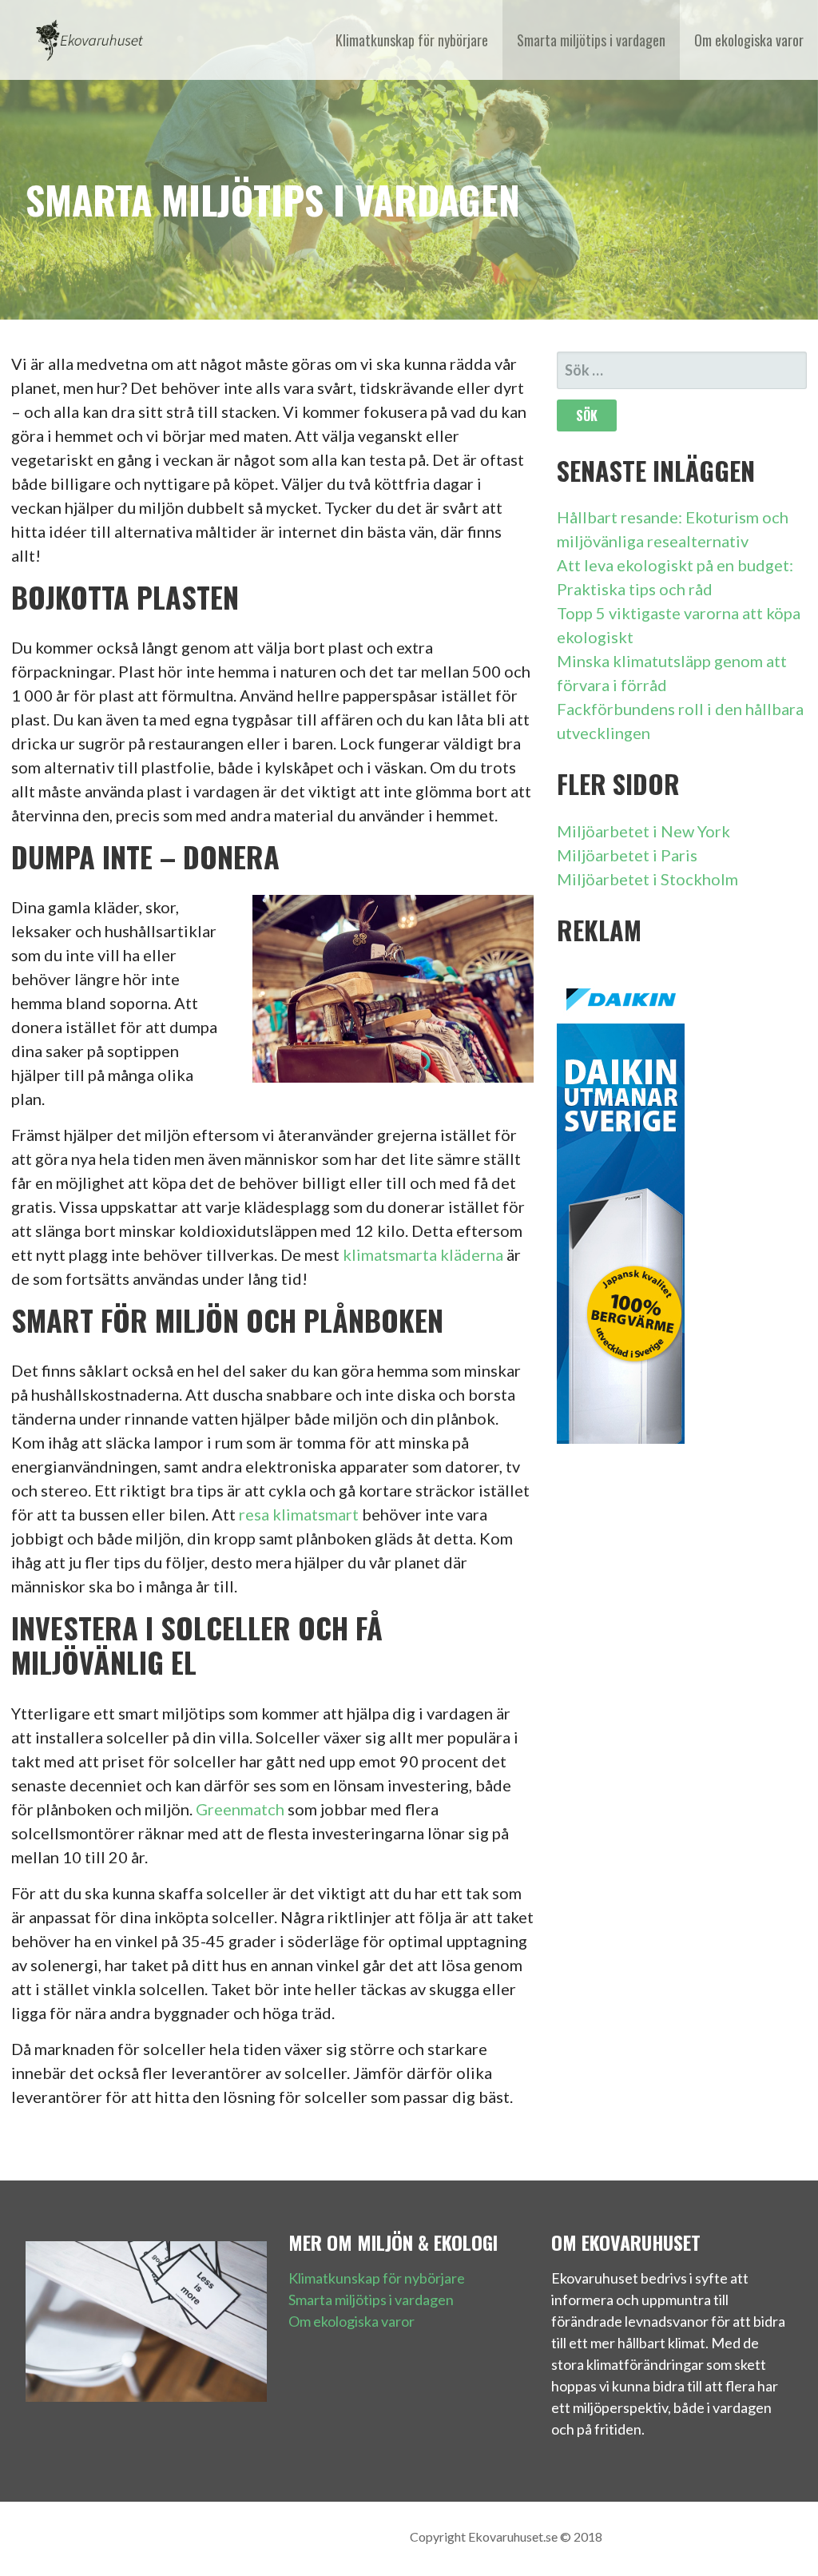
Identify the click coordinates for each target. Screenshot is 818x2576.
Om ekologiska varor (749, 40)
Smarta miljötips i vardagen (591, 40)
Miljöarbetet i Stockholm (647, 879)
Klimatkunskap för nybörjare (412, 40)
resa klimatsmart (299, 1514)
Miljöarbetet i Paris (627, 855)
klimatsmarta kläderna (423, 1254)
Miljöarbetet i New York (643, 831)
